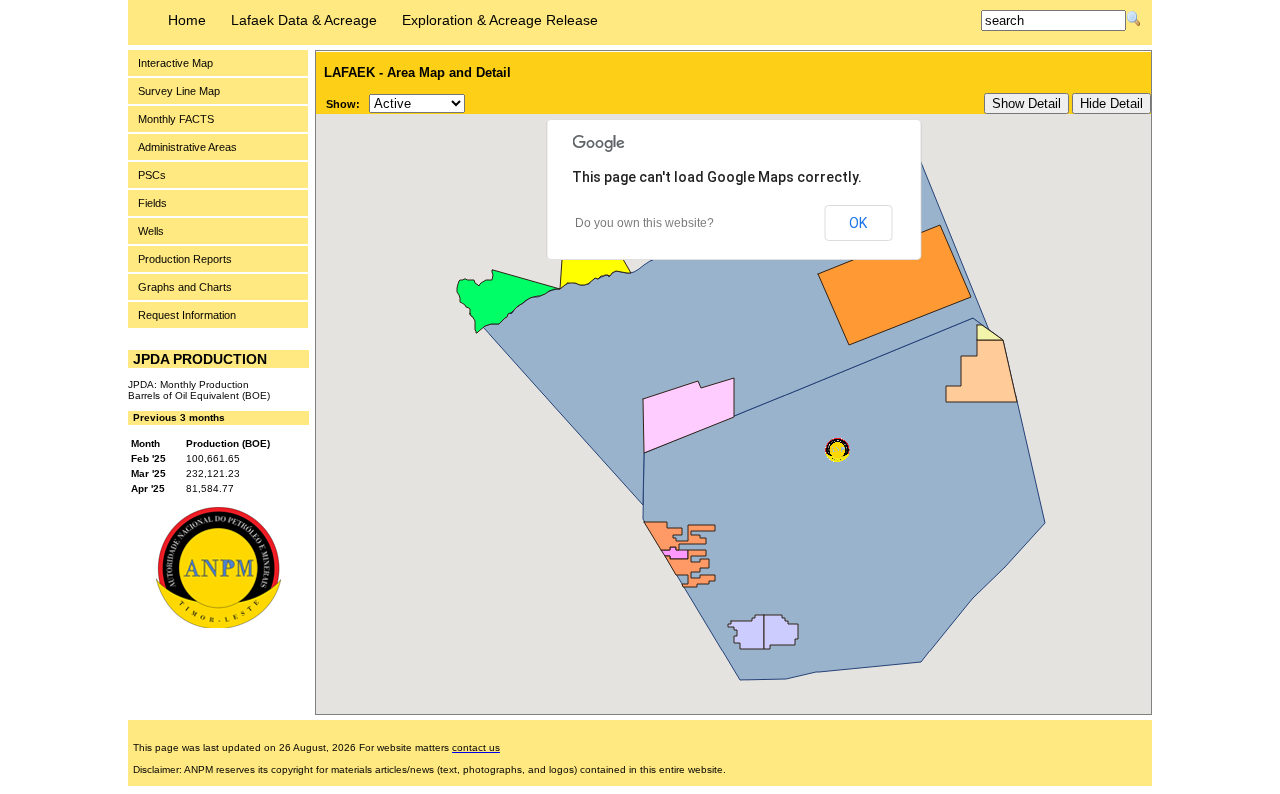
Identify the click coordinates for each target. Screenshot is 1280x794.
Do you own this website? (644, 223)
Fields (152, 203)
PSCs (152, 175)
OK (858, 223)
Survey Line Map (179, 91)
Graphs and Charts (185, 287)
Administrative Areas (187, 147)
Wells (151, 231)
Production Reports (185, 259)
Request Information (187, 315)
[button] (837, 450)
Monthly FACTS (176, 119)
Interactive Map (175, 63)
